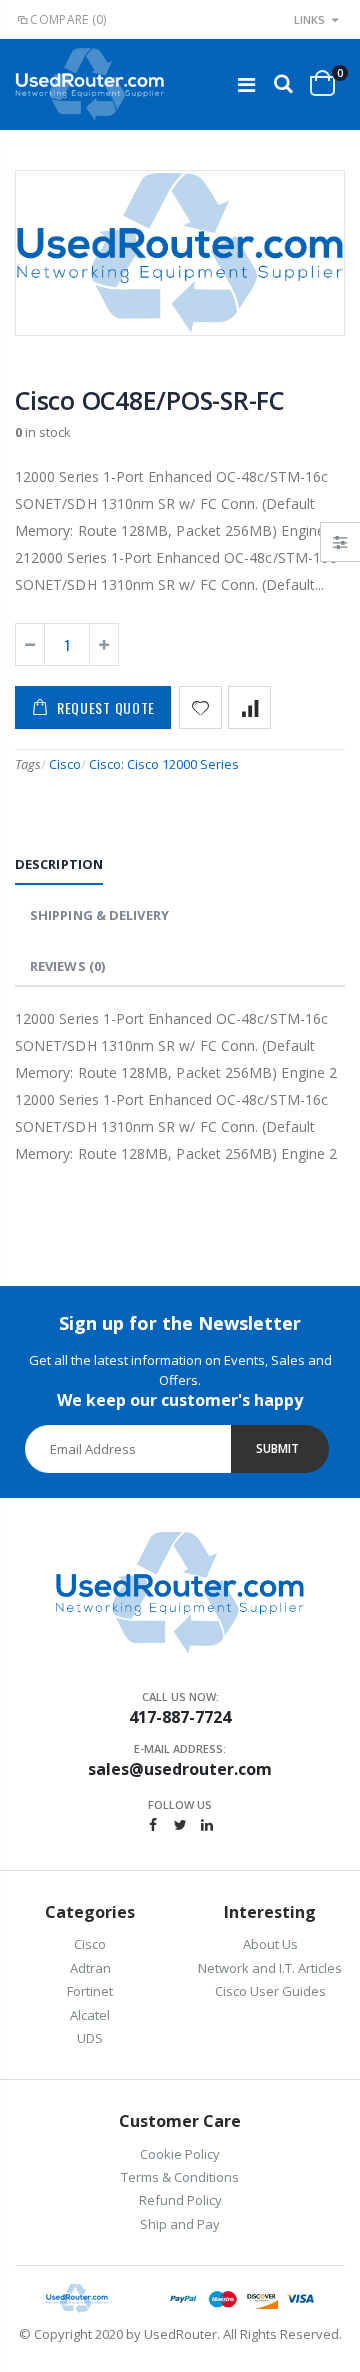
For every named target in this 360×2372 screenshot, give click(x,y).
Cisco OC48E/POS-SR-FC (149, 400)
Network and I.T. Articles (270, 1968)
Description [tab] (59, 864)
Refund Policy (180, 2200)
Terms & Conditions (180, 2177)
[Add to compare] (249, 707)
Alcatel (90, 2015)
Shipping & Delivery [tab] (99, 915)
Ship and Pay (180, 2224)
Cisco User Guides (270, 1991)
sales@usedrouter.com (180, 1769)
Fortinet (90, 1991)
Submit (277, 1448)
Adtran (90, 1968)
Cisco (65, 764)
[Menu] (246, 84)
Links (309, 19)
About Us (270, 1944)
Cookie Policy (180, 2154)
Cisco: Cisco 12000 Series (164, 764)
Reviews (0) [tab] (67, 966)
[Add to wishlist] (200, 707)
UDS (90, 2038)
